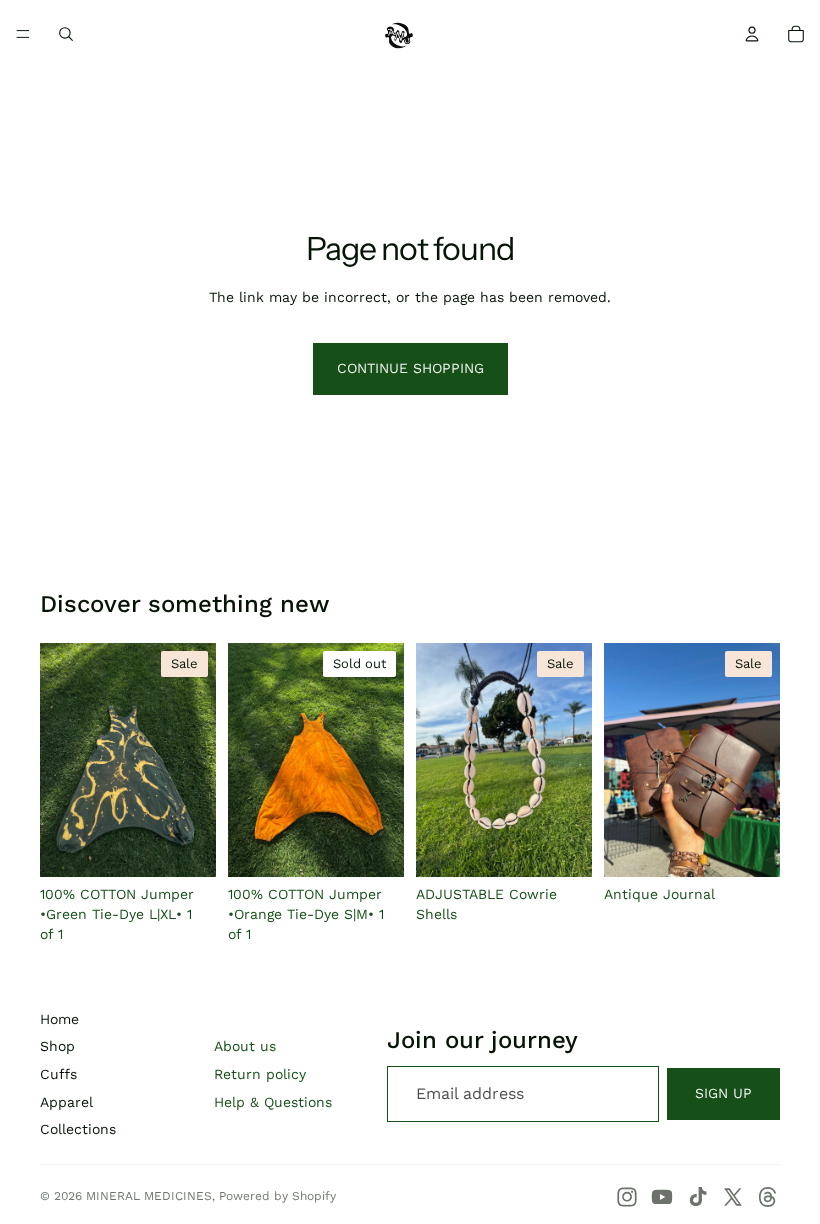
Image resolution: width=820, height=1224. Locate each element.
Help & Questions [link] (273, 1102)
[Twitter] (733, 1197)
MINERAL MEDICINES (149, 1196)
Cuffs (58, 1074)
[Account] (752, 34)
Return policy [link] (260, 1074)
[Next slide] (194, 760)
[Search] (66, 34)
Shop (57, 1046)
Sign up (723, 1093)
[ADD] (185, 847)
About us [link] (245, 1046)
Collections (78, 1129)
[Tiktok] (698, 1197)
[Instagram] (627, 1197)
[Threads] (768, 1197)
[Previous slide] (62, 760)
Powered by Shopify (277, 1196)
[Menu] (23, 34)
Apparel (66, 1102)
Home (59, 1019)
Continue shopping (410, 368)
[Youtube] (662, 1197)
